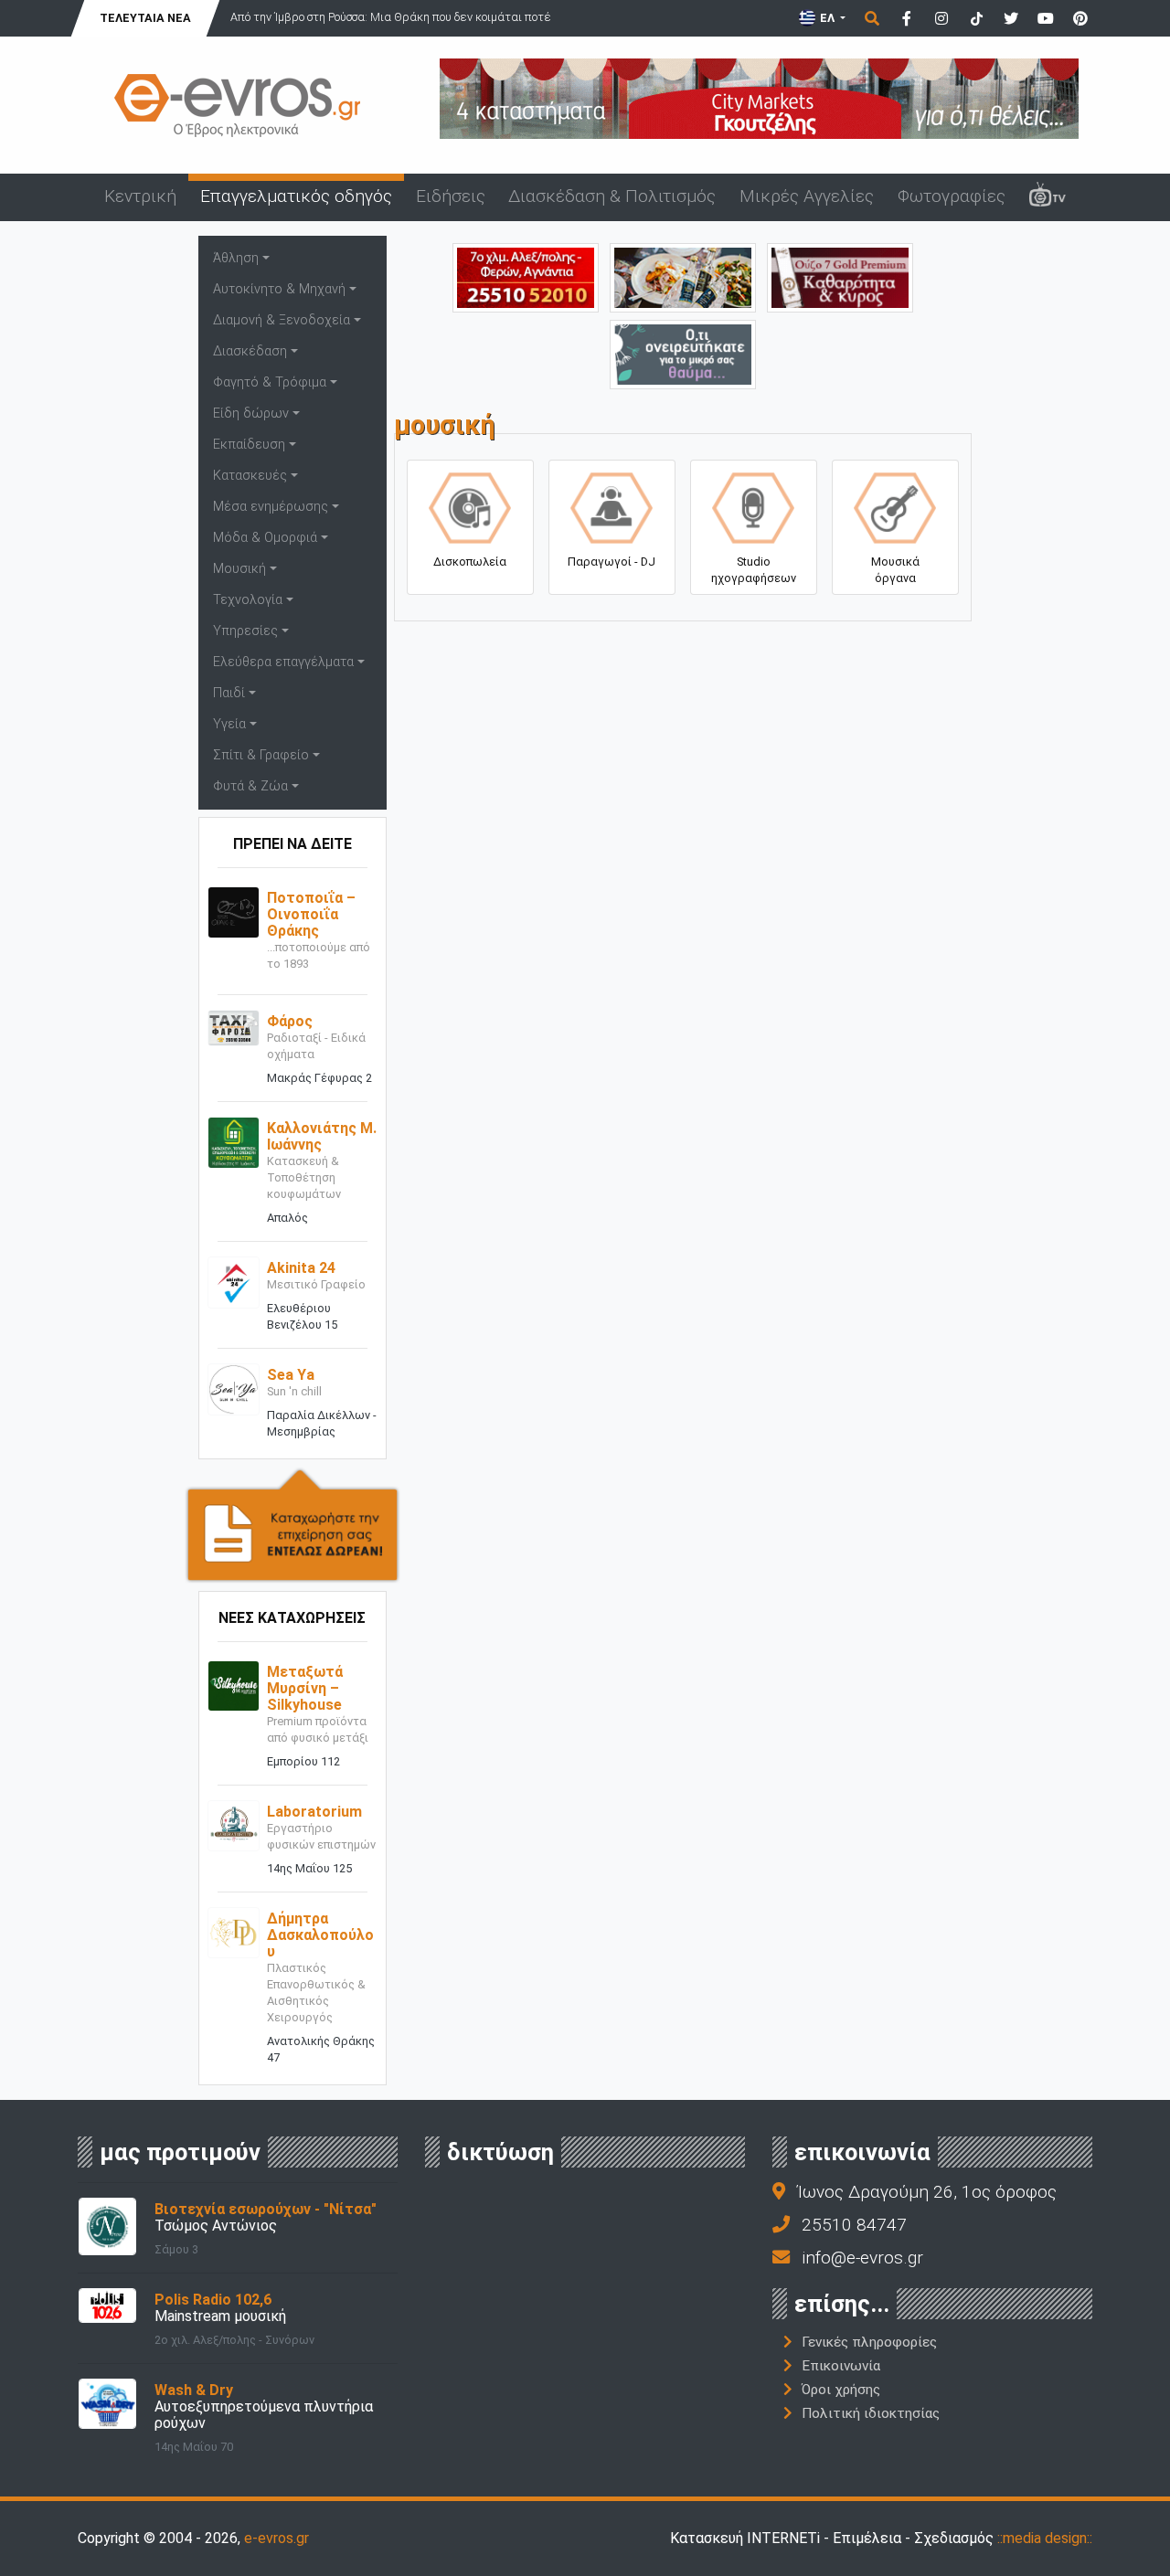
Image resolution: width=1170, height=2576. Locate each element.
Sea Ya (291, 1375)
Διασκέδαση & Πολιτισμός (612, 196)
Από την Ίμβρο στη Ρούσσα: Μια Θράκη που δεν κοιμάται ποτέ (391, 17)
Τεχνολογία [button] (248, 600)
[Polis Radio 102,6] (107, 2304)
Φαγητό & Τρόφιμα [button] (270, 382)
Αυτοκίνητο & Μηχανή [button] (279, 289)
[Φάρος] (233, 1028)
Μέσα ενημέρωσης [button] (271, 507)
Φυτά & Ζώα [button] (250, 786)
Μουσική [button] (239, 569)
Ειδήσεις (451, 196)
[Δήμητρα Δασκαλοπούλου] (233, 1931)
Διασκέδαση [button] (250, 351)
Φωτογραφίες (952, 196)
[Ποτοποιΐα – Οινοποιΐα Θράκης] (233, 912)
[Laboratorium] (233, 1824)
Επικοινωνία (841, 2366)
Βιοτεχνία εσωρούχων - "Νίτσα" (266, 2209)
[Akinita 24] (233, 1282)
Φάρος (290, 1021)
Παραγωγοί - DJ (612, 562)
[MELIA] (683, 353)
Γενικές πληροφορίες (869, 2342)
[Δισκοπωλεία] (470, 504)
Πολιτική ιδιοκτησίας (871, 2413)
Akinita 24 (301, 1268)
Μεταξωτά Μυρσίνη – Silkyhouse (305, 1688)
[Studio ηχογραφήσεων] (753, 504)
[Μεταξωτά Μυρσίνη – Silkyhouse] (233, 1685)
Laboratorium (314, 1812)
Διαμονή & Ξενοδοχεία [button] (282, 320)
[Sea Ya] (233, 1389)
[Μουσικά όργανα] (895, 504)
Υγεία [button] (229, 724)
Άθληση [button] (236, 258)
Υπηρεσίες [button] (245, 631)
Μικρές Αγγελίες (807, 196)
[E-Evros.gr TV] (1048, 197)
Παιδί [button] (229, 693)
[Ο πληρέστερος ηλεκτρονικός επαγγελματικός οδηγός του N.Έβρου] (238, 104)
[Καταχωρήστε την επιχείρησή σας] (292, 1524)
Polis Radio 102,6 (213, 2300)
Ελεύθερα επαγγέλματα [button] (283, 662)
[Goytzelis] (759, 97)
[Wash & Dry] (107, 2403)
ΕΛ (827, 18)
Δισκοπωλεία (470, 562)
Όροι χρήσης (841, 2390)
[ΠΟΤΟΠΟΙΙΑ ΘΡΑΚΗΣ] (840, 276)
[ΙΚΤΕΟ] (526, 276)
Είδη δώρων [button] (251, 413)
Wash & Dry (194, 2390)
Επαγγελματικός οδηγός (296, 196)
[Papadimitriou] (683, 276)
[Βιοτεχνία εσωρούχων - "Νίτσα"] (107, 2225)
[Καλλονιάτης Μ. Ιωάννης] (233, 1142)
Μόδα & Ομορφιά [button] (265, 538)
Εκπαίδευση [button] (249, 445)
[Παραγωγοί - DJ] (612, 504)
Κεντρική (140, 196)
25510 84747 (854, 2225)
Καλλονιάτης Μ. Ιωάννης (322, 1136)
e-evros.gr (277, 2538)
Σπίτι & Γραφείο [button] (261, 755)
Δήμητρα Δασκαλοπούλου (320, 1935)
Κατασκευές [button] (250, 476)
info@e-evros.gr (862, 2258)
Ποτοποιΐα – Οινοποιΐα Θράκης (311, 914)
